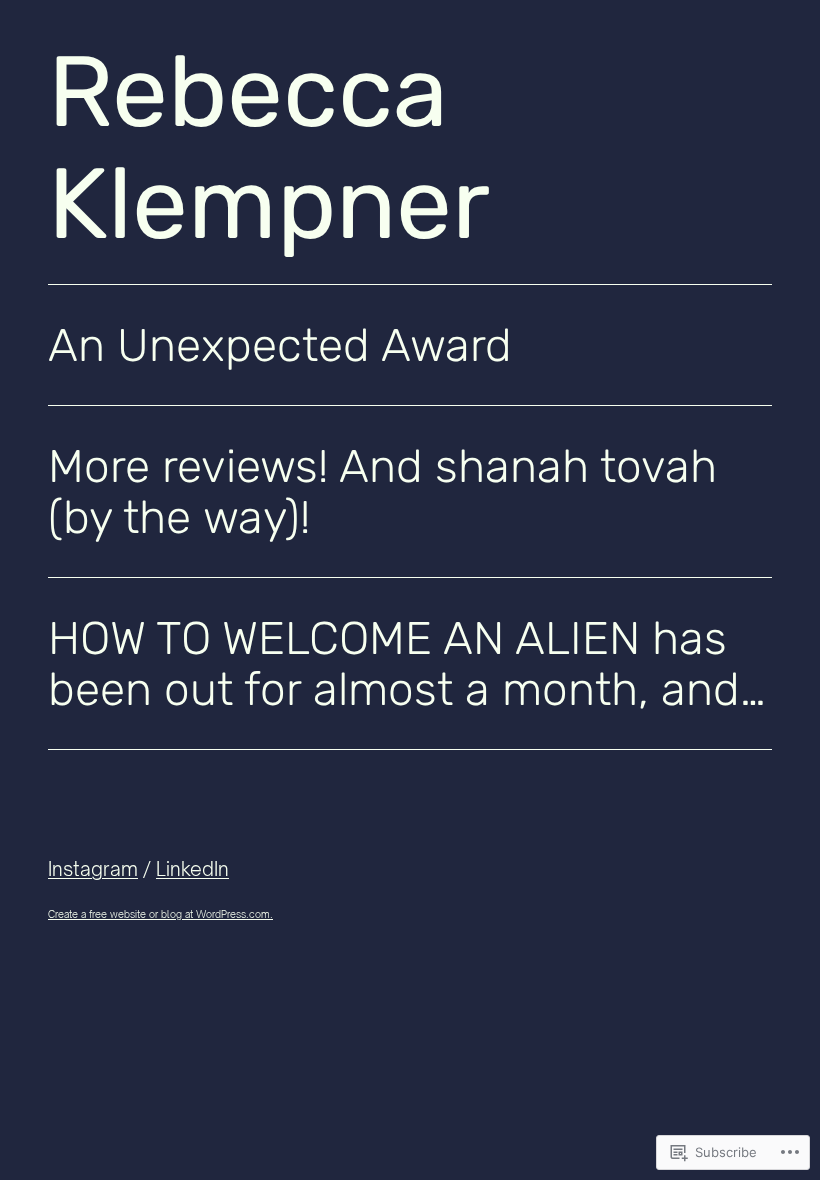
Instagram (93, 868)
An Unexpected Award (280, 346)
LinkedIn (192, 868)
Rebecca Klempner (269, 148)
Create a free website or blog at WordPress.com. (160, 914)
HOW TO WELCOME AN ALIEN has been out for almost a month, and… (407, 664)
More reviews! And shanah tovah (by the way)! (382, 492)
